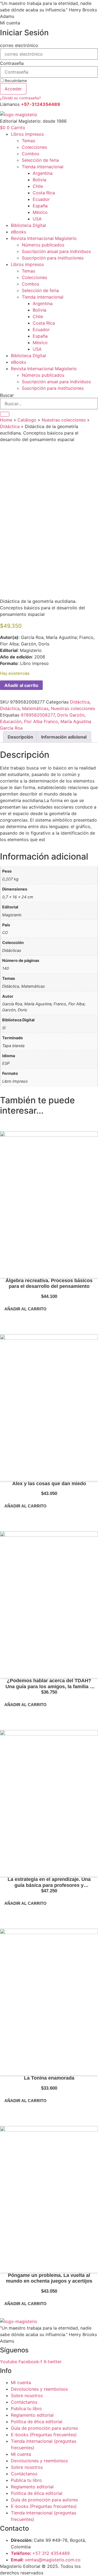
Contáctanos (24, 2402)
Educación (11, 721)
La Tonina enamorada (49, 2078)
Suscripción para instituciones (53, 258)
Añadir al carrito (21, 685)
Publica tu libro (26, 2409)
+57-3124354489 (41, 104)
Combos (30, 154)
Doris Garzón (71, 715)
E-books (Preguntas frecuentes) (44, 2435)
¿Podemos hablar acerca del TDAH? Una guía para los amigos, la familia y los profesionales (49, 1686)
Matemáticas (35, 708)
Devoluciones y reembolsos (39, 2389)
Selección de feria (40, 160)
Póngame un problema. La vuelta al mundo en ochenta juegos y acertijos (49, 2278)
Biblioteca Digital (28, 225)
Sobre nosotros (27, 2396)
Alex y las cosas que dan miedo (49, 1484)
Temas (28, 141)
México (40, 212)
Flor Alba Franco (41, 721)
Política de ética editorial (37, 2422)
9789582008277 (38, 715)
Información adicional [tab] (64, 737)
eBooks (19, 232)
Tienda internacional (43, 167)
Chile (38, 186)
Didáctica (10, 426)
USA (37, 219)
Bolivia (39, 180)
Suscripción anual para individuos (56, 251)
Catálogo (27, 420)
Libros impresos (27, 134)
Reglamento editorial (32, 2415)
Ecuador (41, 199)
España (40, 206)
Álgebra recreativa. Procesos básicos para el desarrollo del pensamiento (49, 1284)
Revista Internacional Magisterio (44, 238)
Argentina (43, 173)
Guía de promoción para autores (44, 2428)
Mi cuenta (10, 23)
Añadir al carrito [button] (25, 1309)
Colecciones (34, 147)
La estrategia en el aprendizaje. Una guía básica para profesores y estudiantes (49, 1885)
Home (6, 420)
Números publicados (43, 245)
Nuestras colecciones (64, 420)
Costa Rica (44, 193)
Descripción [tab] (20, 737)
